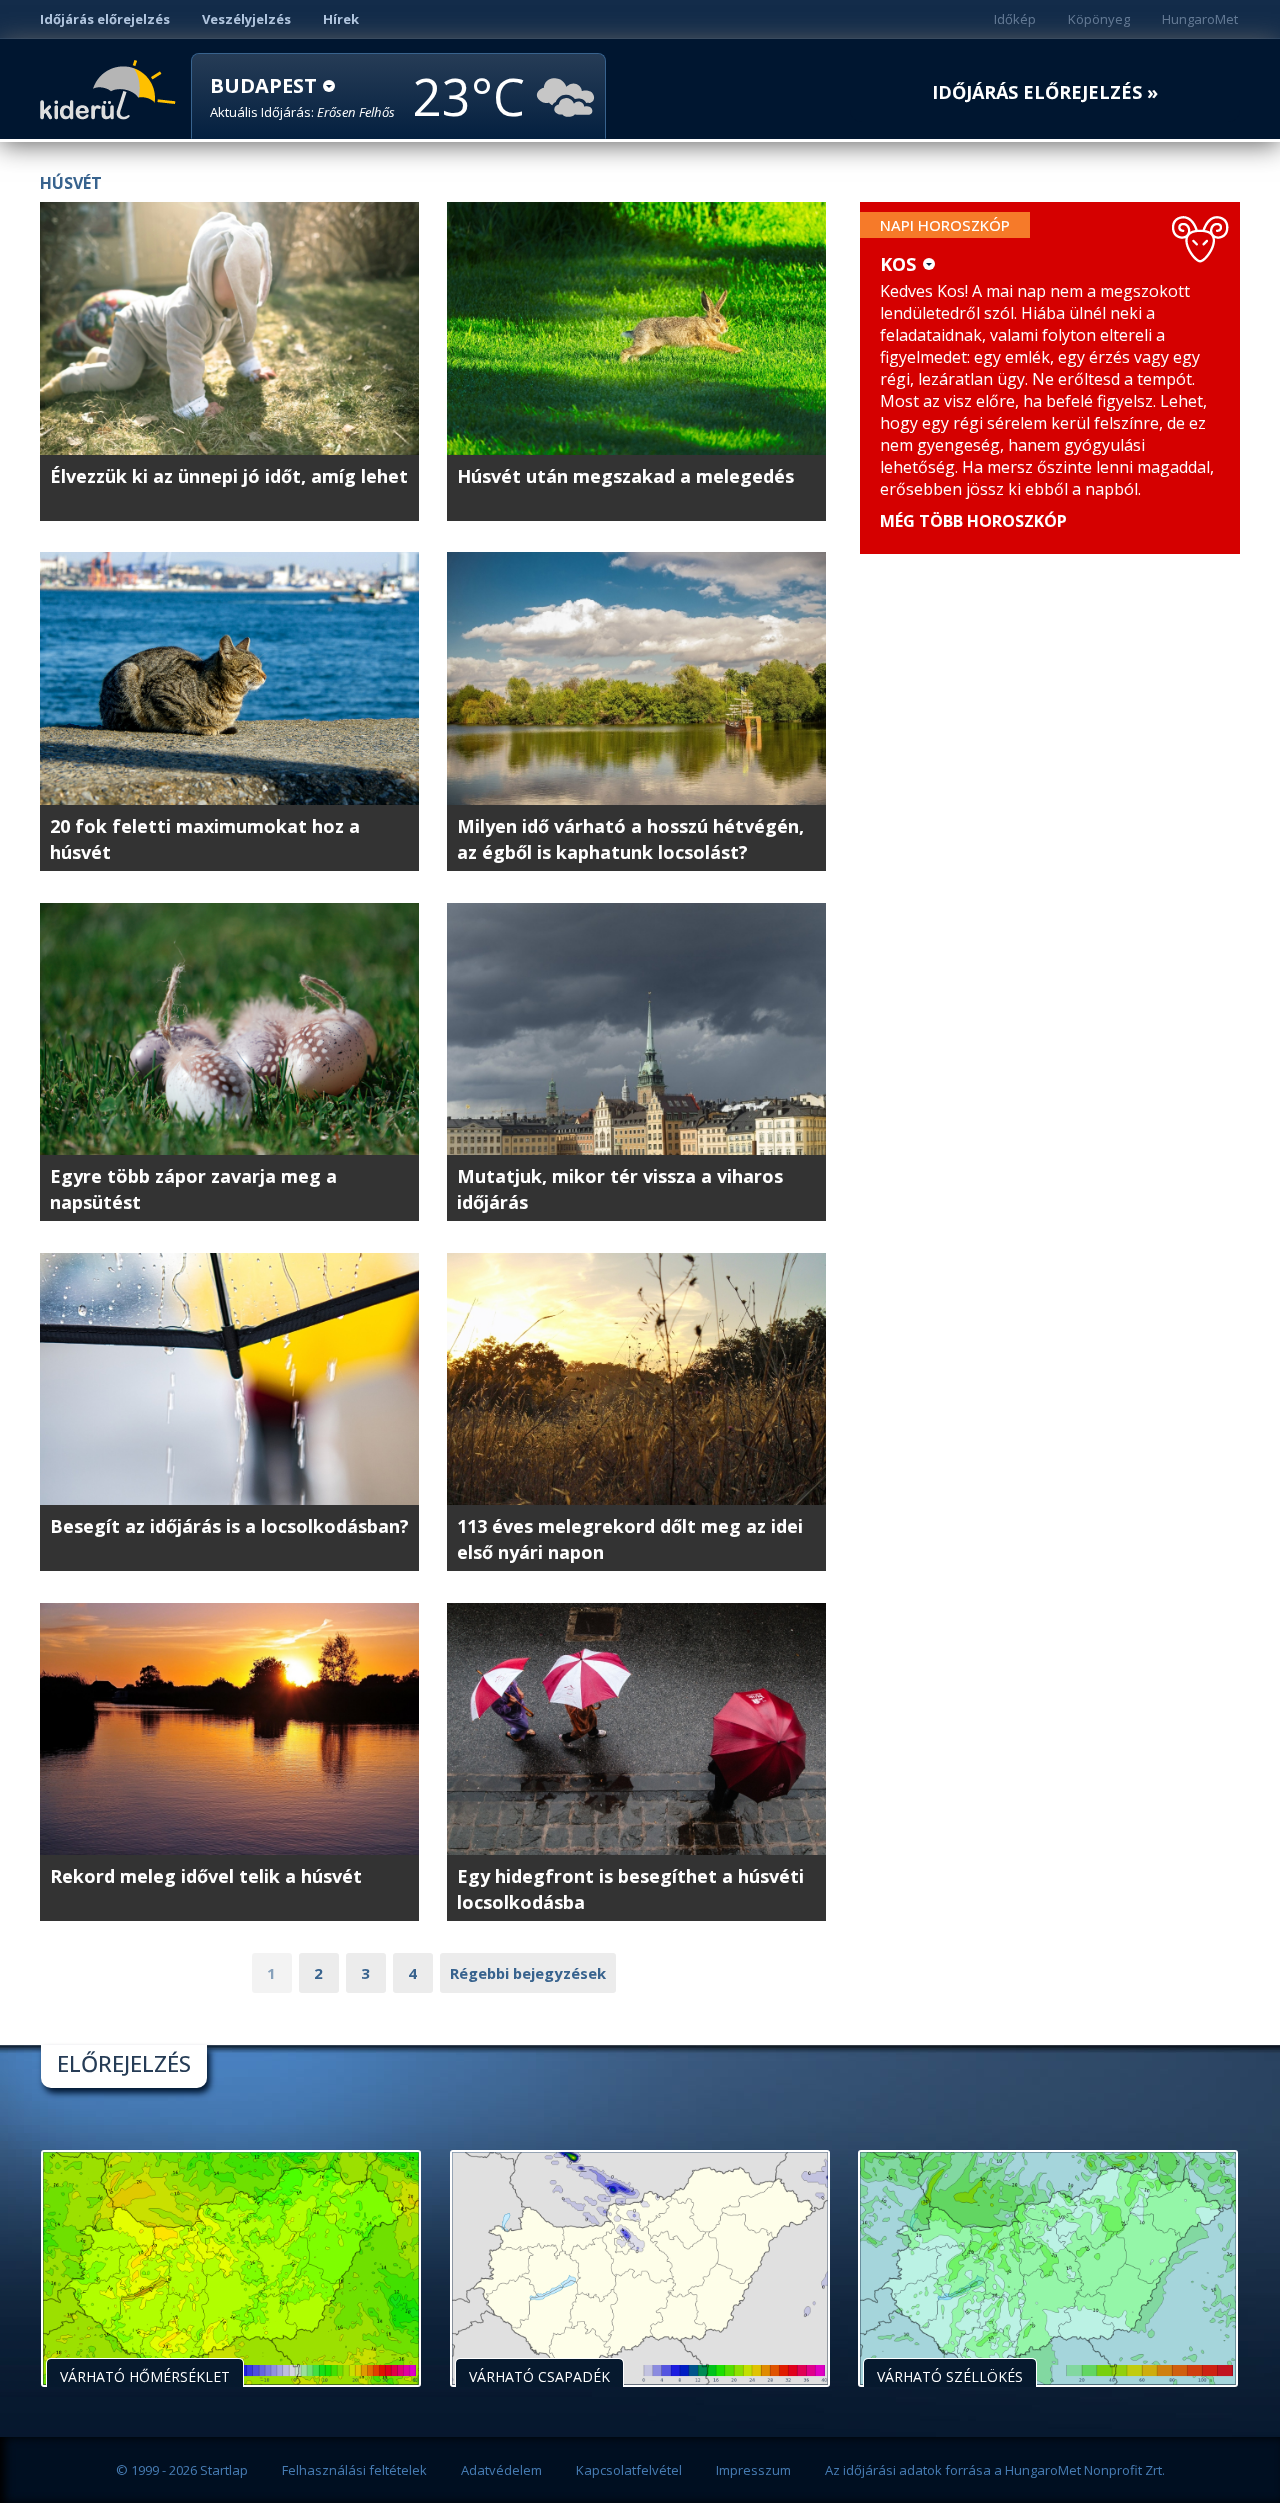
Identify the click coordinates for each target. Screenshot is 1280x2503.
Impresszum (753, 2470)
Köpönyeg (1099, 19)
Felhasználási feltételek (354, 2470)
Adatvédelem (501, 2470)
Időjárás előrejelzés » (1045, 92)
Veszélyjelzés (246, 19)
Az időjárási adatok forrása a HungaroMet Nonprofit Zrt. (995, 2470)
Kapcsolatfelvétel (629, 2470)
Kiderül (111, 88)
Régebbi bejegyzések (528, 1973)
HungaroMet (1200, 19)
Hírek (341, 19)
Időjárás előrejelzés (105, 19)
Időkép (1015, 19)
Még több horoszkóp (973, 521)
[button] (302, 97)
